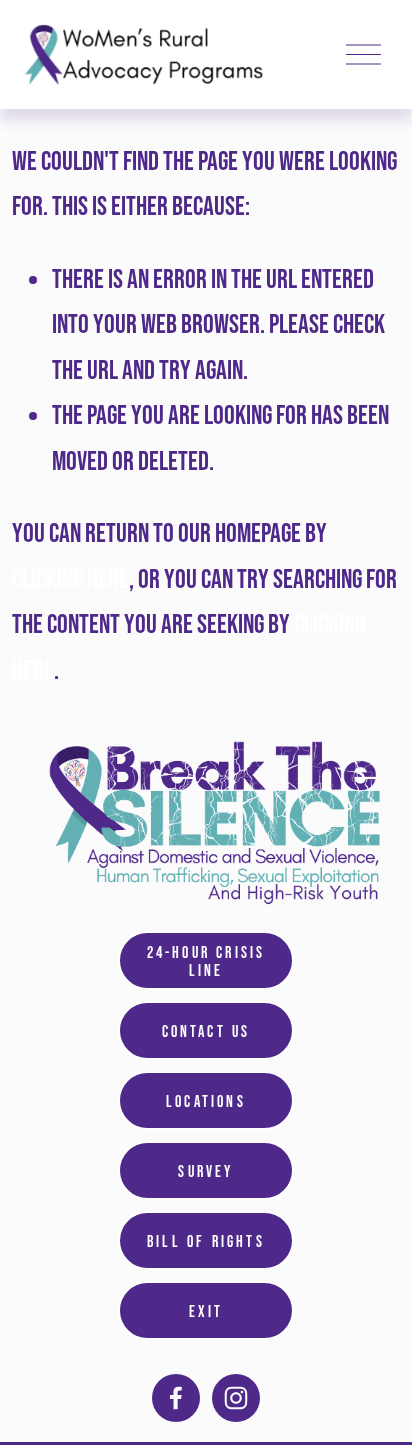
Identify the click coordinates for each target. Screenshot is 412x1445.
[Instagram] (236, 1398)
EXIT (206, 1311)
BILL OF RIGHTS (206, 1241)
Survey (205, 1171)
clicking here (70, 578)
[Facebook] (176, 1398)
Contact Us (206, 1031)
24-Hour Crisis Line (206, 961)
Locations (206, 1101)
